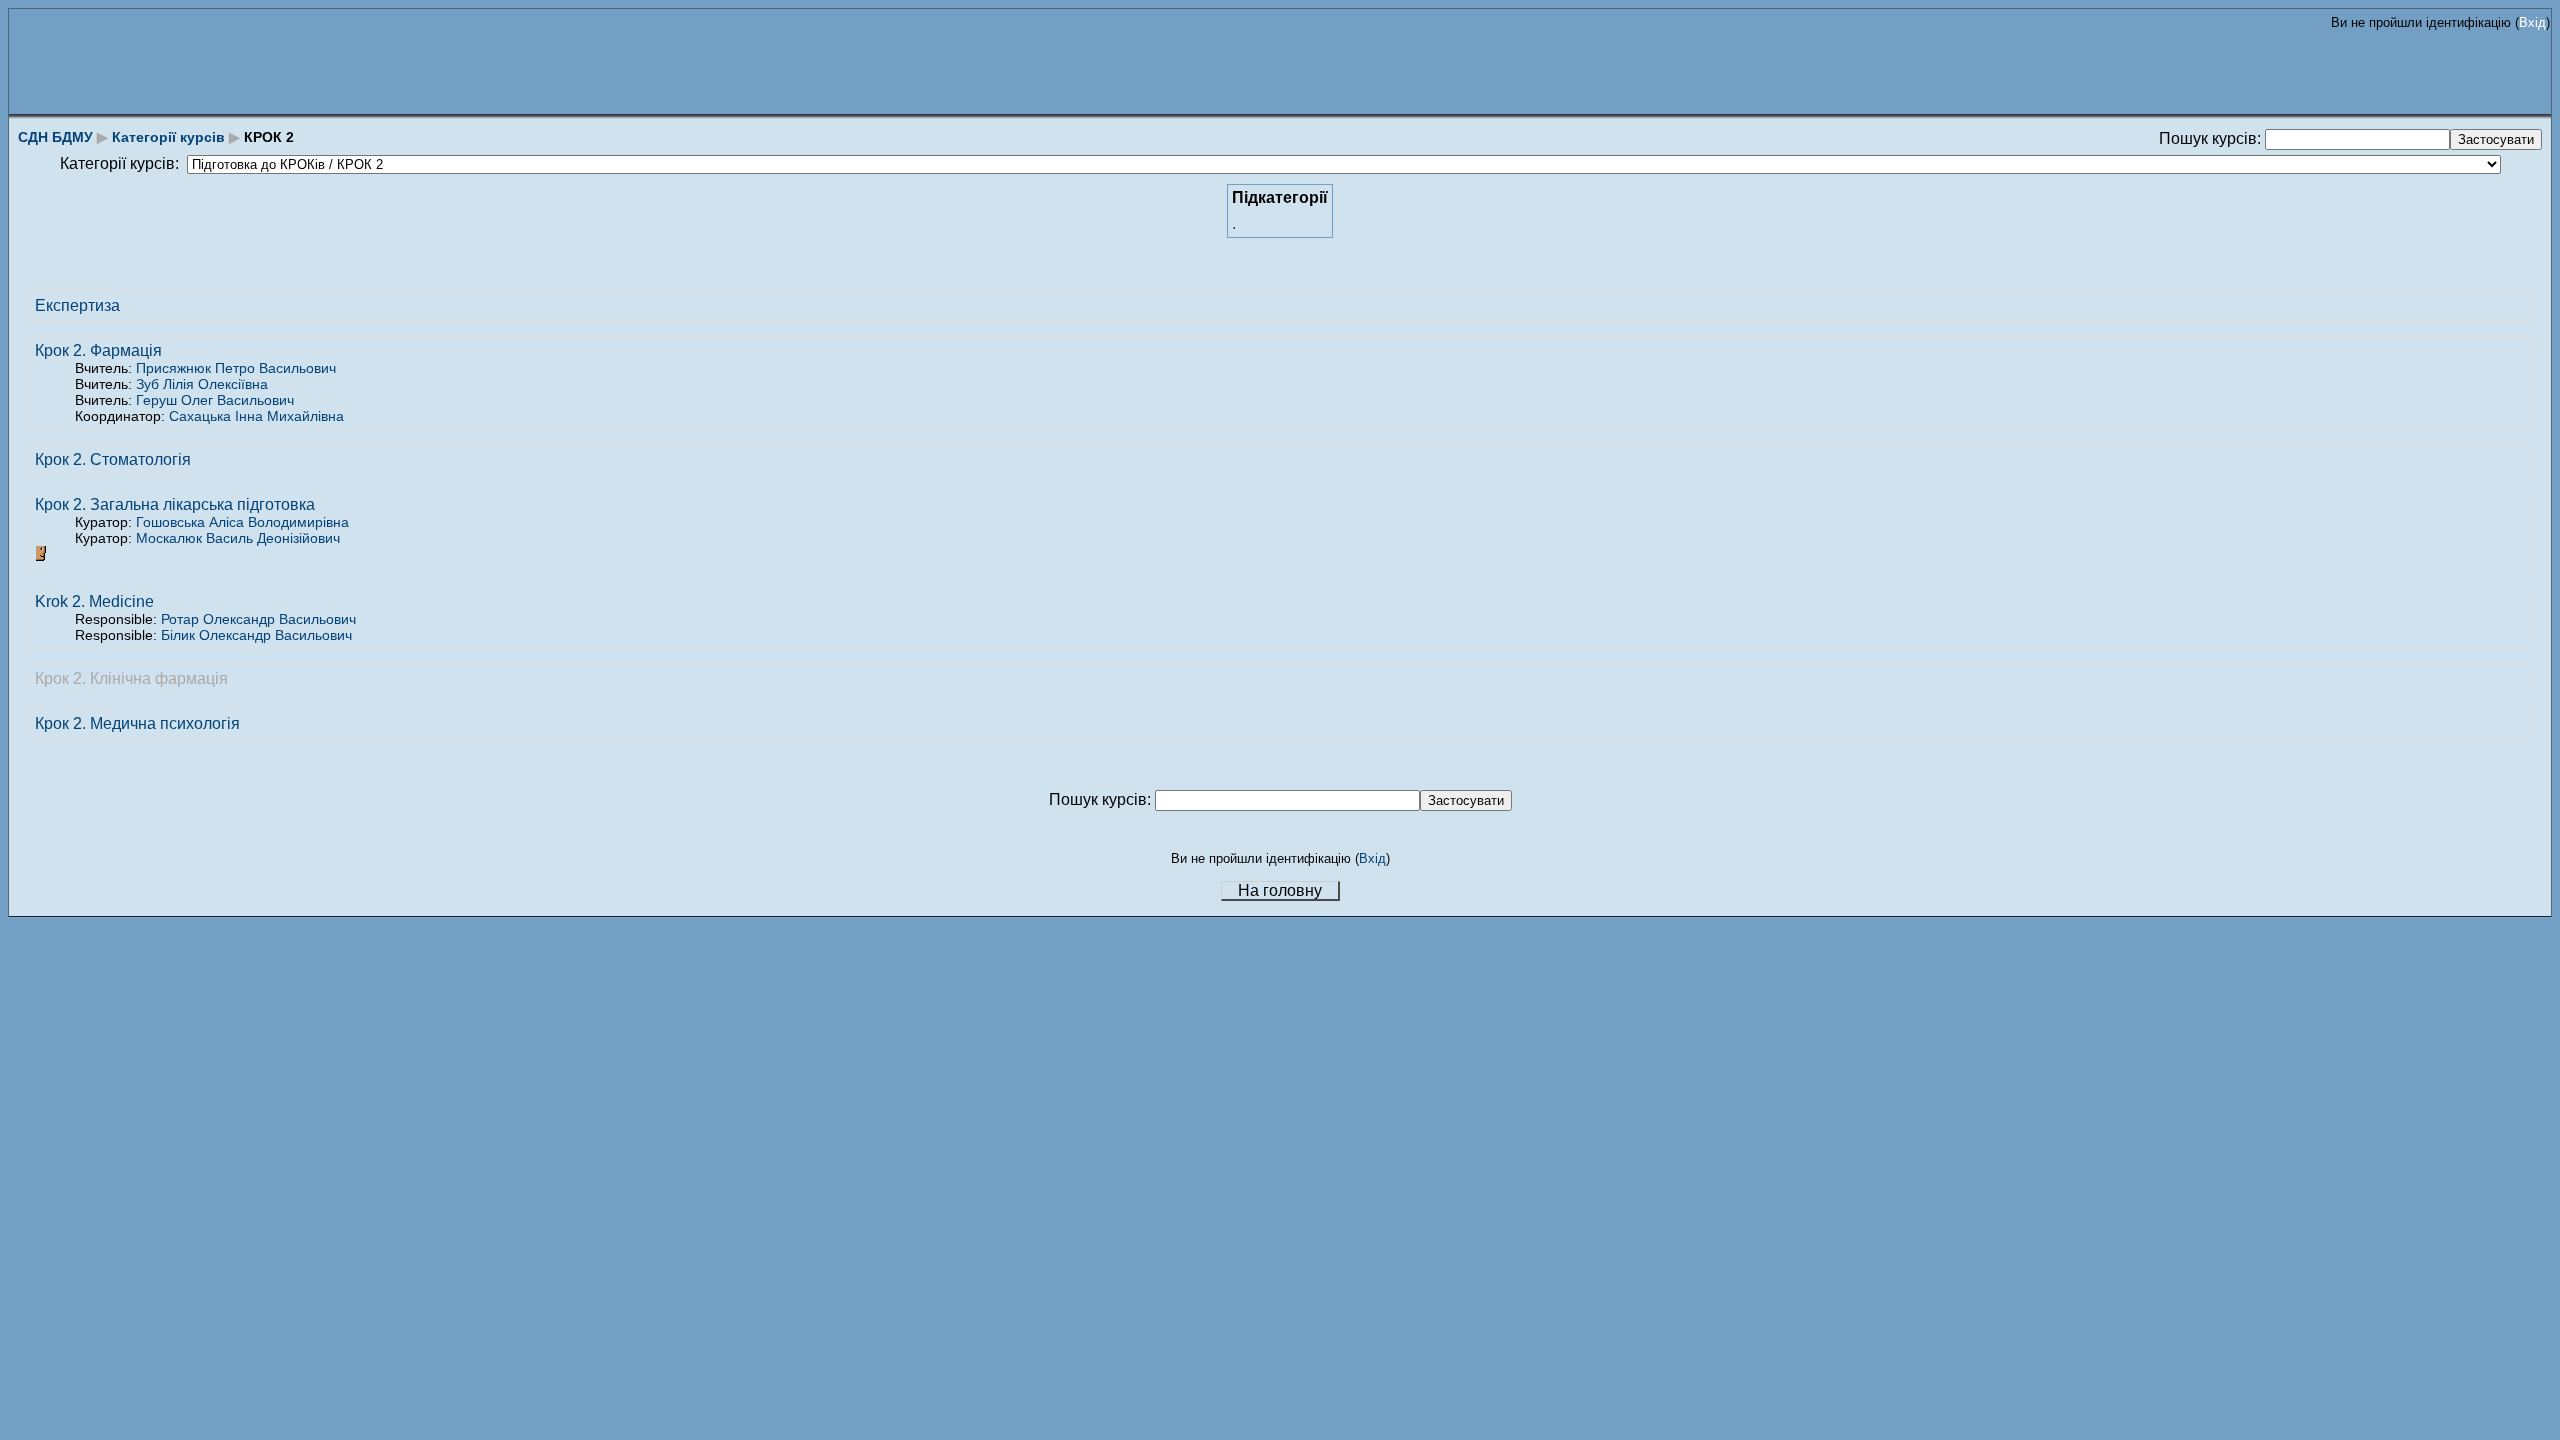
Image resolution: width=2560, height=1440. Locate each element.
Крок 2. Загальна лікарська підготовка (175, 504)
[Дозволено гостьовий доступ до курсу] (43, 556)
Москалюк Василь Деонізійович (238, 538)
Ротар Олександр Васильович (258, 619)
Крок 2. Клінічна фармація (131, 678)
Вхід (2532, 22)
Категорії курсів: (119, 163)
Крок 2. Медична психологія (137, 723)
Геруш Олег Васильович (215, 400)
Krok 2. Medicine (94, 601)
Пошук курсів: (2212, 138)
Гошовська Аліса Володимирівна (242, 522)
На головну (1280, 890)
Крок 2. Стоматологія (113, 459)
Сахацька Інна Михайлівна (256, 416)
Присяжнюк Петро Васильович (236, 368)
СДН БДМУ (55, 137)
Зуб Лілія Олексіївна (202, 384)
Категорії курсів (168, 137)
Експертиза (77, 305)
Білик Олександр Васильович (256, 635)
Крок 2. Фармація (98, 350)
